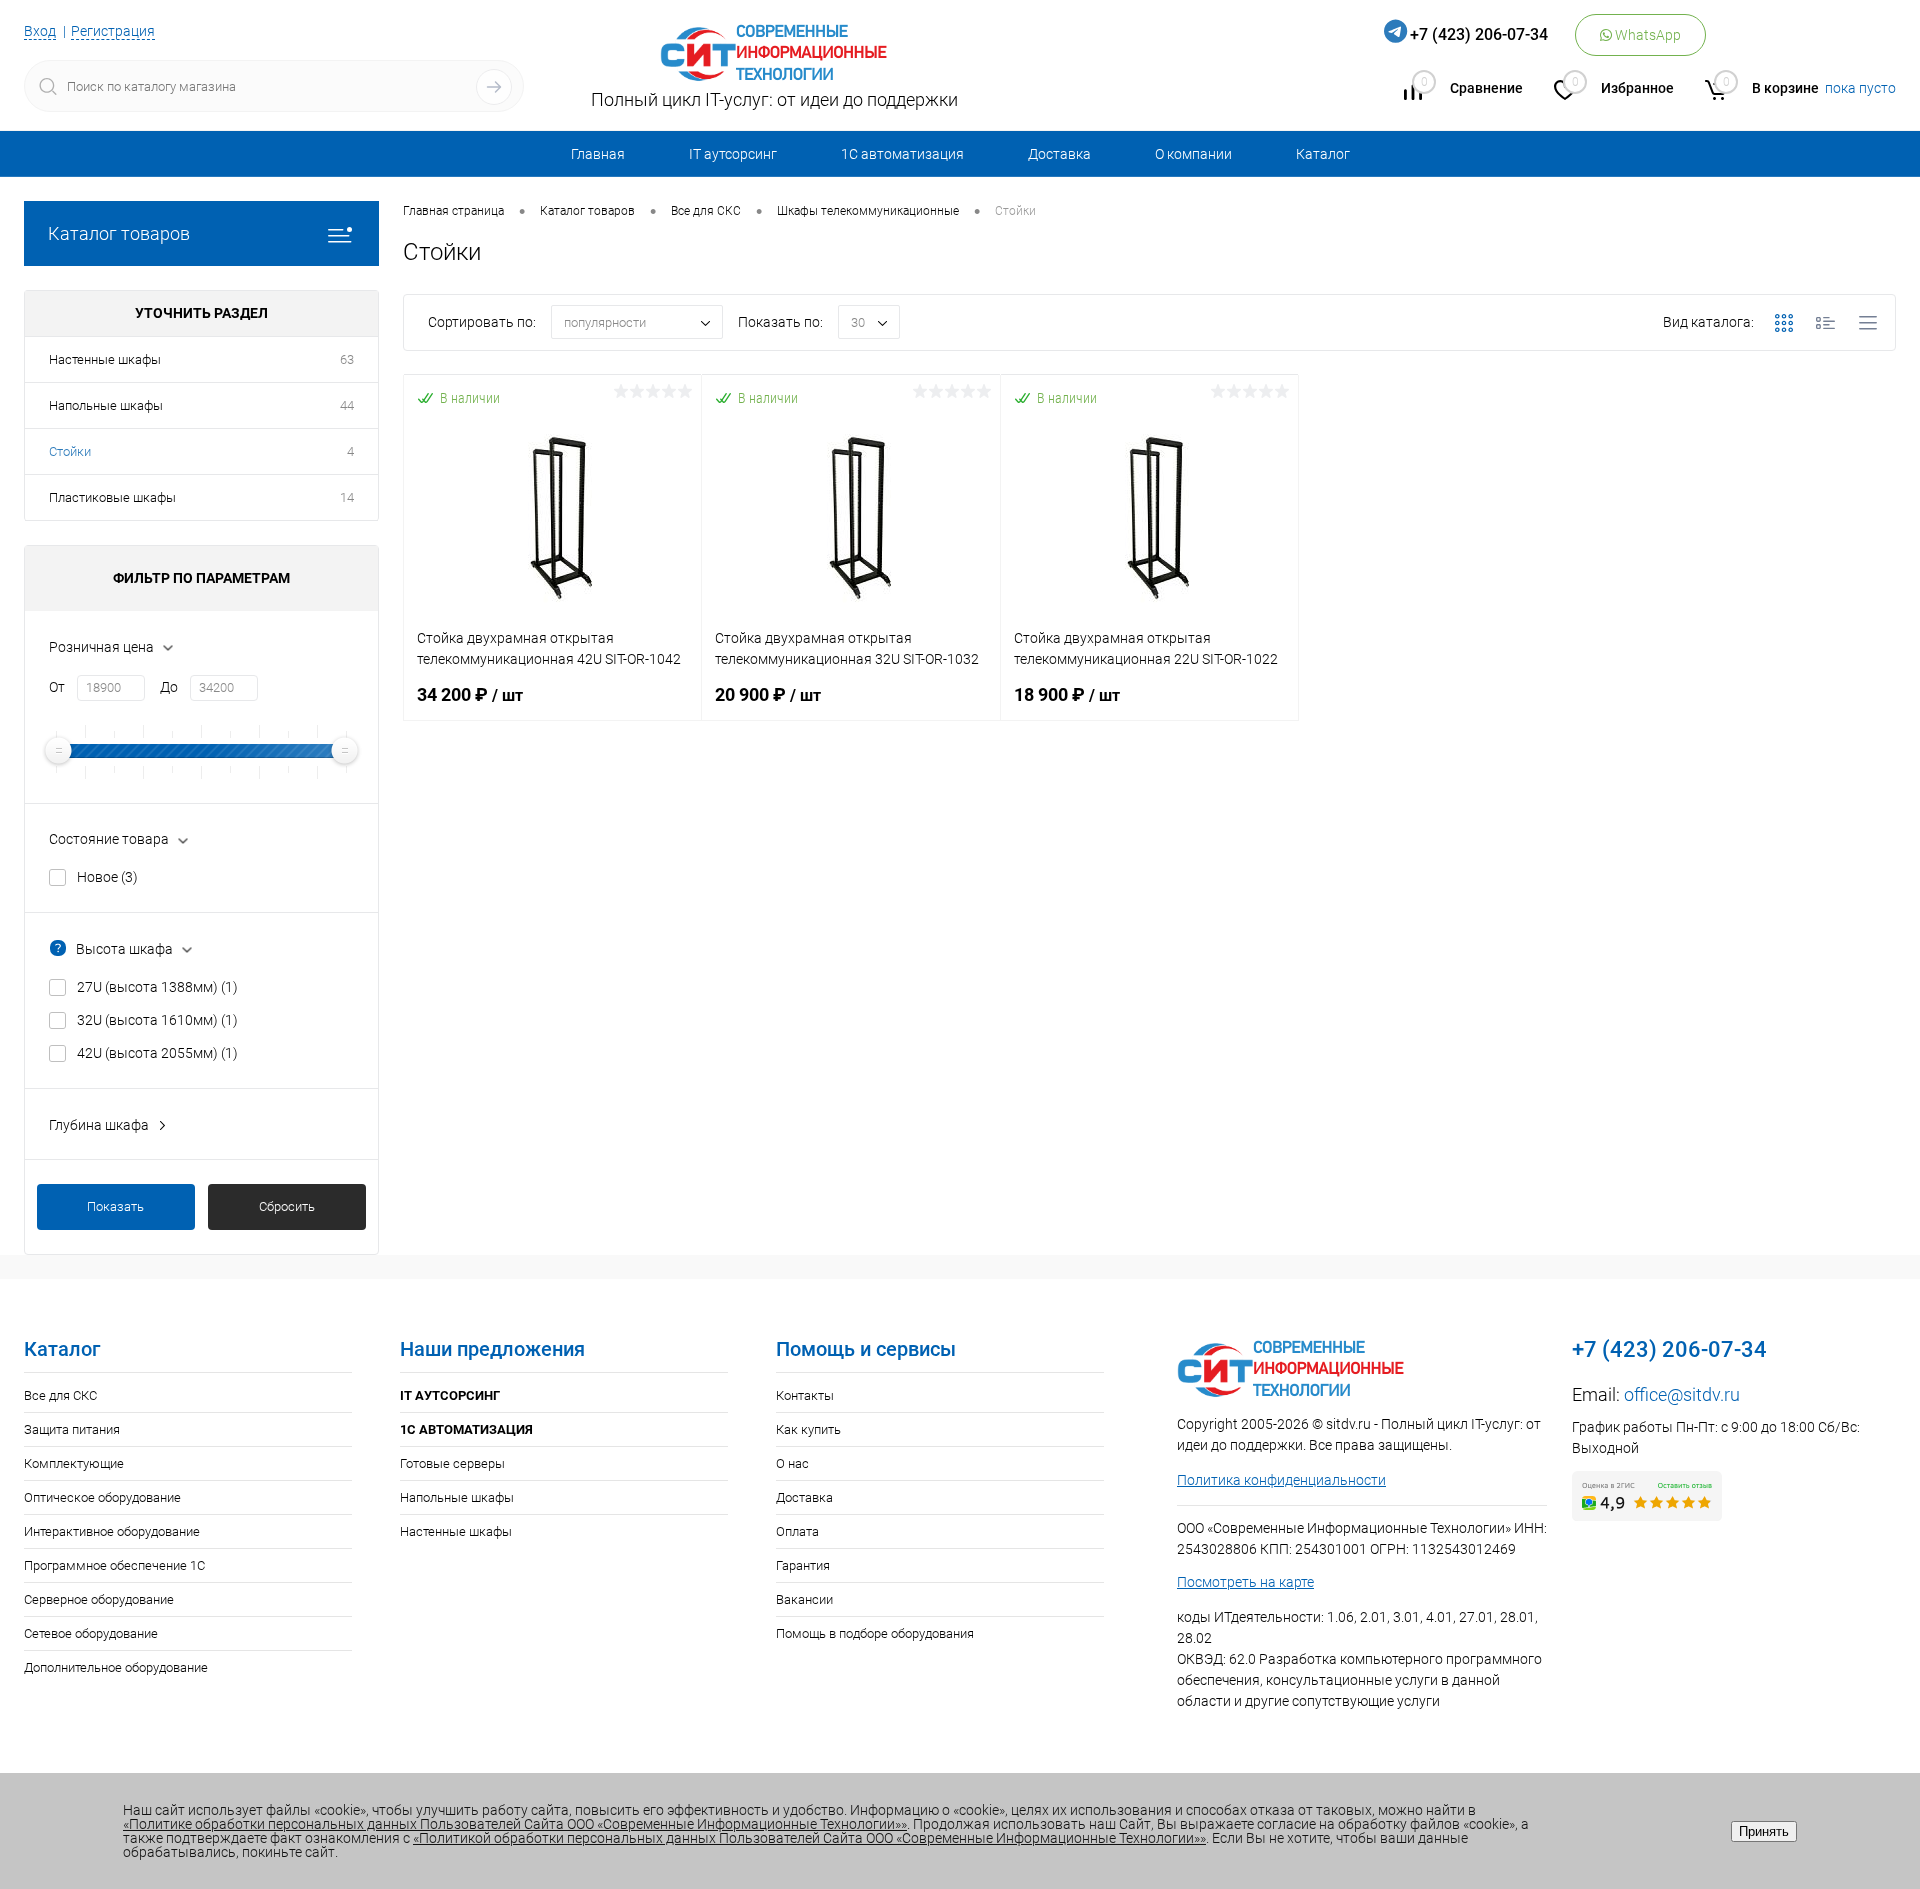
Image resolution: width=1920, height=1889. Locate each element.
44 (347, 405)
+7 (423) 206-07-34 (1479, 34)
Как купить (808, 1429)
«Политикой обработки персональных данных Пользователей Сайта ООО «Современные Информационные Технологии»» (809, 1838)
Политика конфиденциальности (1281, 1480)
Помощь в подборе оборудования (875, 1633)
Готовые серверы (452, 1463)
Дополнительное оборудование (116, 1667)
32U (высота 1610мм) (157, 1020)
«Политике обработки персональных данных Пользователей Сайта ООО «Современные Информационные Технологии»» (515, 1824)
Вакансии (804, 1599)
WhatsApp (1646, 35)
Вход (40, 31)
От (57, 687)
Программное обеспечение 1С (114, 1565)
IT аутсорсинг (733, 154)
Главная (598, 154)
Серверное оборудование (99, 1599)
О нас (792, 1463)
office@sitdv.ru (1682, 1394)
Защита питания (72, 1429)
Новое (107, 877)
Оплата (797, 1531)
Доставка (1059, 154)
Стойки (70, 451)
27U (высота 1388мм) (157, 987)
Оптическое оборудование (102, 1497)
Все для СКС (60, 1395)
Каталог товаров (119, 233)
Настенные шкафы (105, 359)
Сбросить (287, 1206)
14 (347, 497)
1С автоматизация (902, 154)
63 (347, 359)
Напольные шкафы (106, 405)
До (169, 687)
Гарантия (803, 1565)
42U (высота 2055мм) (157, 1053)
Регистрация (113, 31)
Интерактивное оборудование (112, 1531)
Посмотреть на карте (1245, 1582)
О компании (1193, 154)
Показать (115, 1206)
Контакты (805, 1395)
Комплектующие (74, 1463)
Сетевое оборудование (91, 1633)
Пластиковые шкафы (112, 497)
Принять (1764, 1831)
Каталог (1323, 154)
